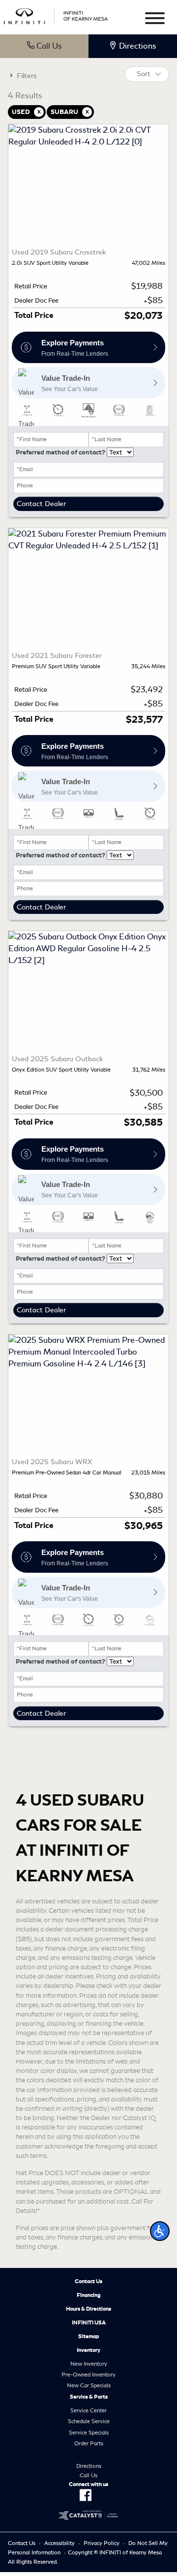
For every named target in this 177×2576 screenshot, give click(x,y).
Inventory (88, 2350)
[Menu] (155, 20)
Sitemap (89, 2336)
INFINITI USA (89, 2322)
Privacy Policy (102, 2543)
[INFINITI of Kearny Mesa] (56, 14)
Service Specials (89, 2433)
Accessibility (59, 2543)
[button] (160, 2231)
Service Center (88, 2410)
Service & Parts (89, 2397)
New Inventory (89, 2364)
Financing (89, 2295)
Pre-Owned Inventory (88, 2375)
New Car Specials (89, 2385)
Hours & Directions (88, 2309)
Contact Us (88, 2281)
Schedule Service (89, 2421)
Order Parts (89, 2443)
